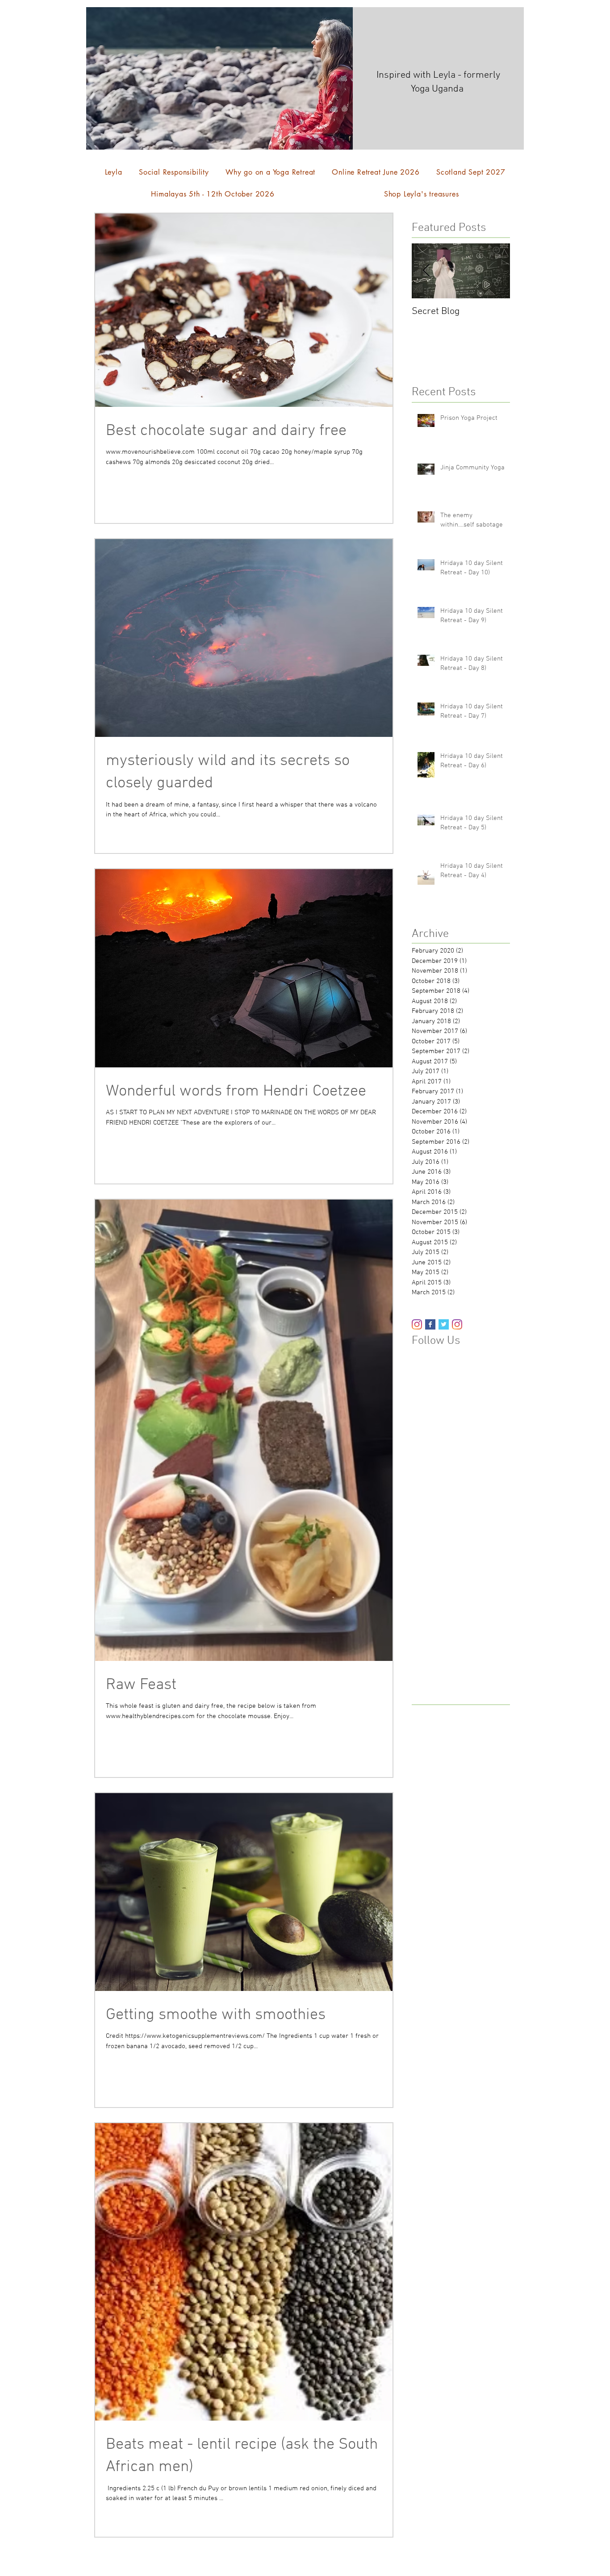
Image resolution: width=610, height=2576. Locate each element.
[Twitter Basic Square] (444, 1324)
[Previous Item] (426, 271)
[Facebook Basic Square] (430, 1324)
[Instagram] (417, 1324)
